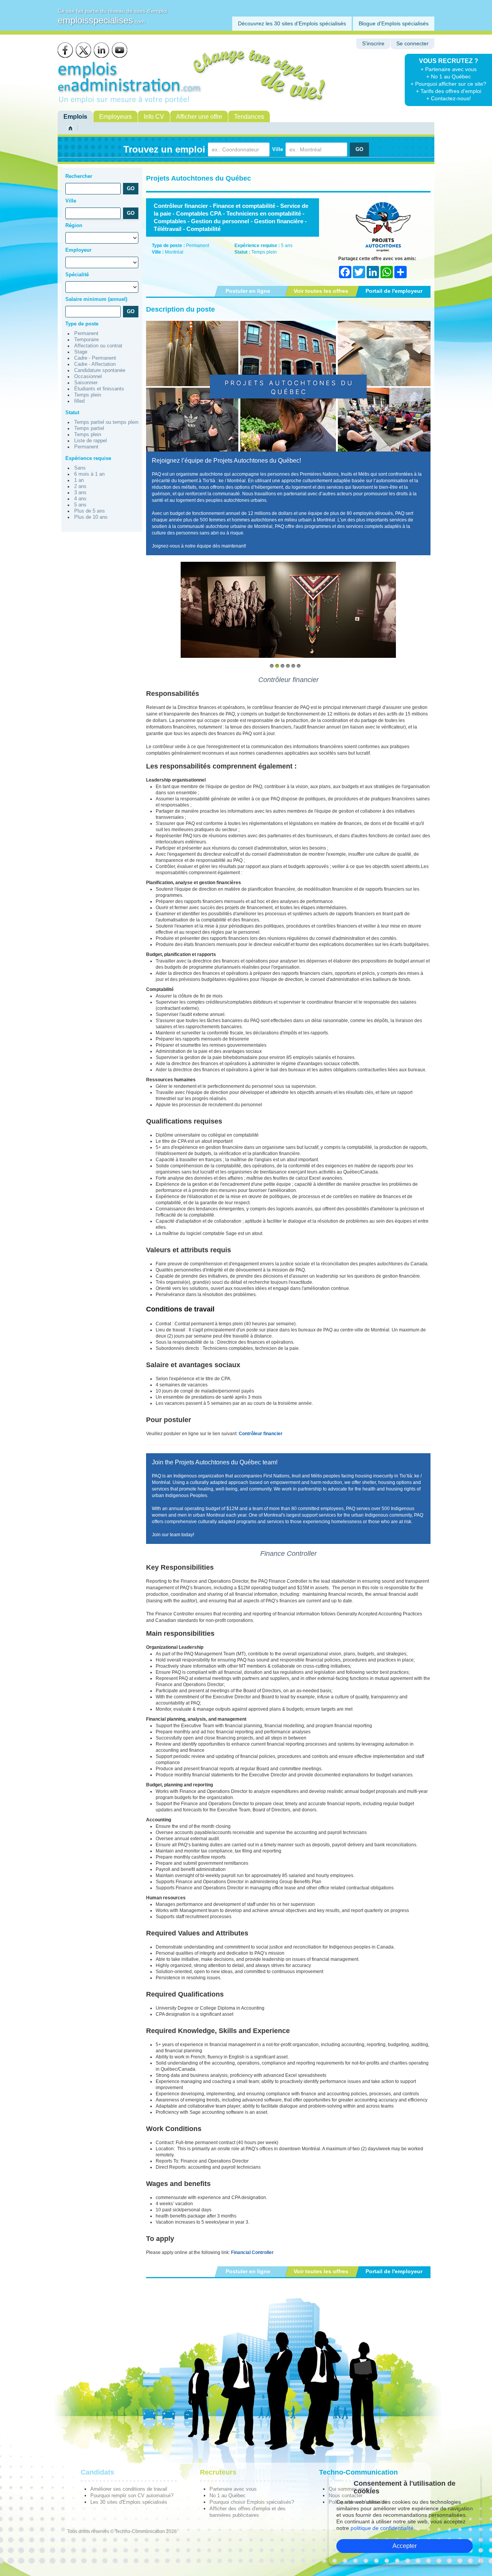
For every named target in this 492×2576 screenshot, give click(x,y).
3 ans (80, 493)
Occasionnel (88, 377)
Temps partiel (89, 428)
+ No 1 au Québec (449, 76)
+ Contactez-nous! (449, 98)
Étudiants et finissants (99, 389)
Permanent (86, 334)
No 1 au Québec (228, 2495)
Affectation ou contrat (98, 346)
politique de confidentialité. (383, 2528)
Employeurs (116, 117)
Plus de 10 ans (91, 517)
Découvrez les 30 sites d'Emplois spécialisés (292, 23)
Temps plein (88, 395)
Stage (81, 352)
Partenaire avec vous (233, 2489)
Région (74, 225)
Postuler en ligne (248, 291)
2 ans (80, 486)
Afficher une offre (199, 117)
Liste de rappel (91, 441)
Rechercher (79, 176)
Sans (80, 468)
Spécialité (77, 275)
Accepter (405, 2546)
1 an (79, 480)
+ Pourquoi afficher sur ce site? (448, 84)
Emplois (75, 117)
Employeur (78, 250)
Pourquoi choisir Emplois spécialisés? (252, 2502)
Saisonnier (86, 383)
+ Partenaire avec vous (449, 69)
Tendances (249, 117)
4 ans (80, 499)
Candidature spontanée (100, 370)
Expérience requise (88, 458)
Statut (72, 412)
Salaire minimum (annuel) (96, 299)
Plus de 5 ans (90, 511)
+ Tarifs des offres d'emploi (449, 91)
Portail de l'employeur (394, 291)
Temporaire (86, 340)
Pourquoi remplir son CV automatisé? (132, 2495)
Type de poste (82, 324)
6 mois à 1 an (89, 474)
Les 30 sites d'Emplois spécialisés (129, 2502)
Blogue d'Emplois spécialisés (394, 23)
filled (79, 401)
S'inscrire (373, 44)
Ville (278, 149)
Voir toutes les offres (321, 291)
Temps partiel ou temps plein (106, 422)
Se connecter (412, 44)
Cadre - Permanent (95, 358)
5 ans (80, 505)
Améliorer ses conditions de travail (129, 2489)
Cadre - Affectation (95, 364)
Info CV (154, 117)
